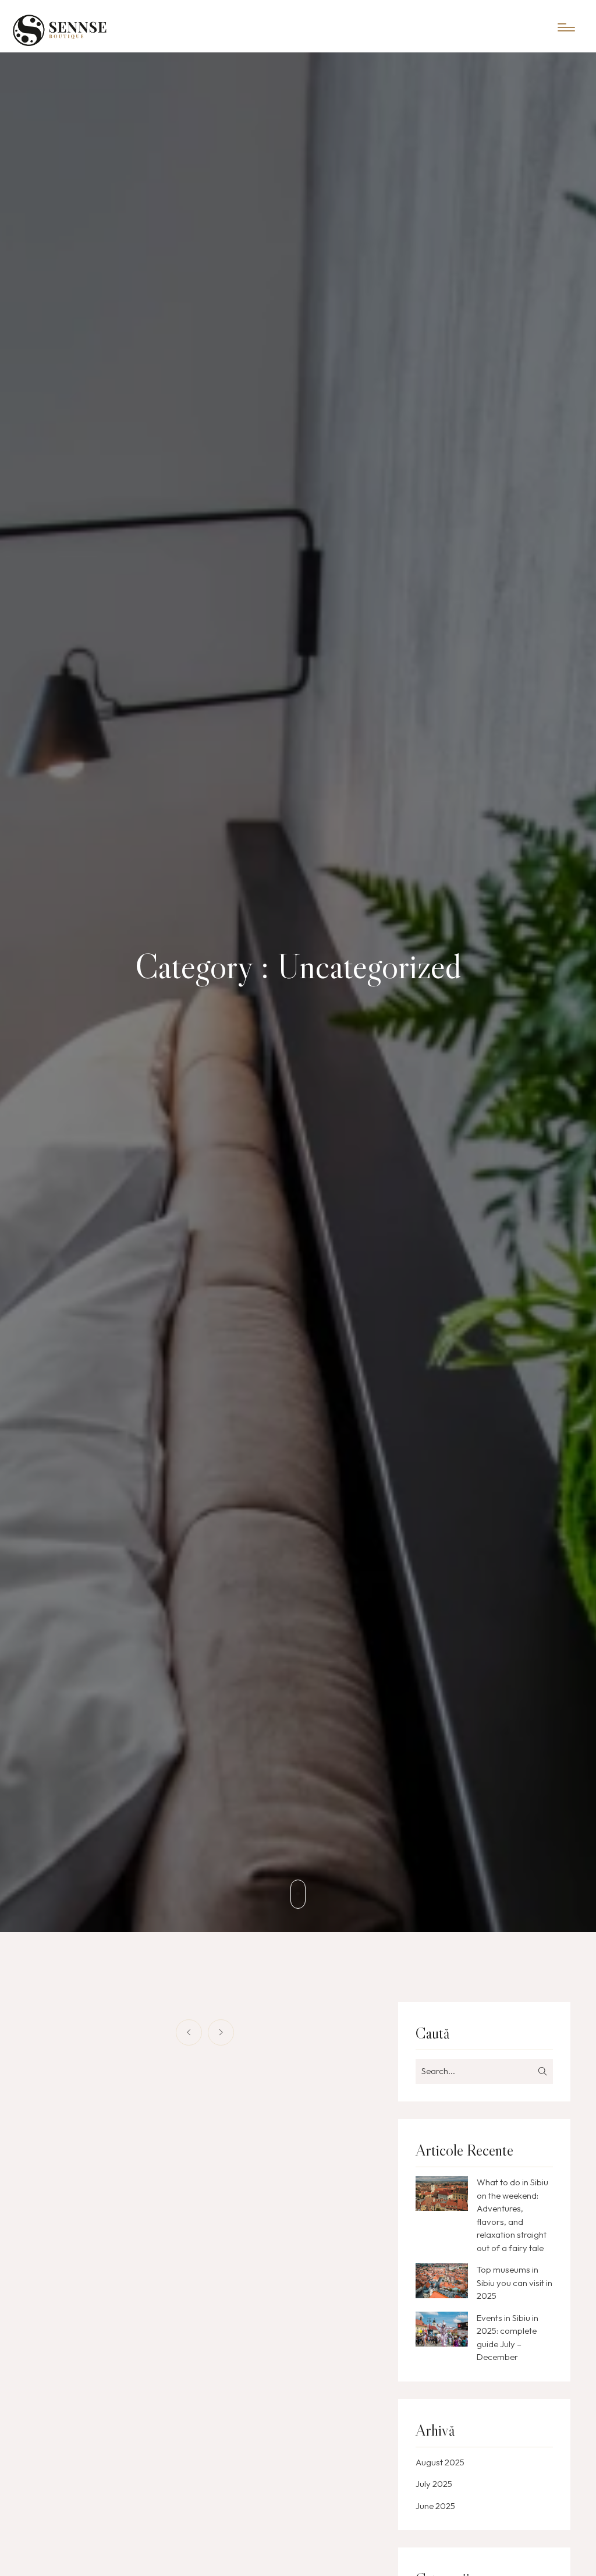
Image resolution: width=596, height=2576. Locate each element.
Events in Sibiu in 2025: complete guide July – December (508, 2338)
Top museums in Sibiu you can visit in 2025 (515, 2283)
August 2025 (440, 2462)
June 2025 (435, 2506)
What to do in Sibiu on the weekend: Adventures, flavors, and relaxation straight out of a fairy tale (512, 2215)
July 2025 (434, 2484)
